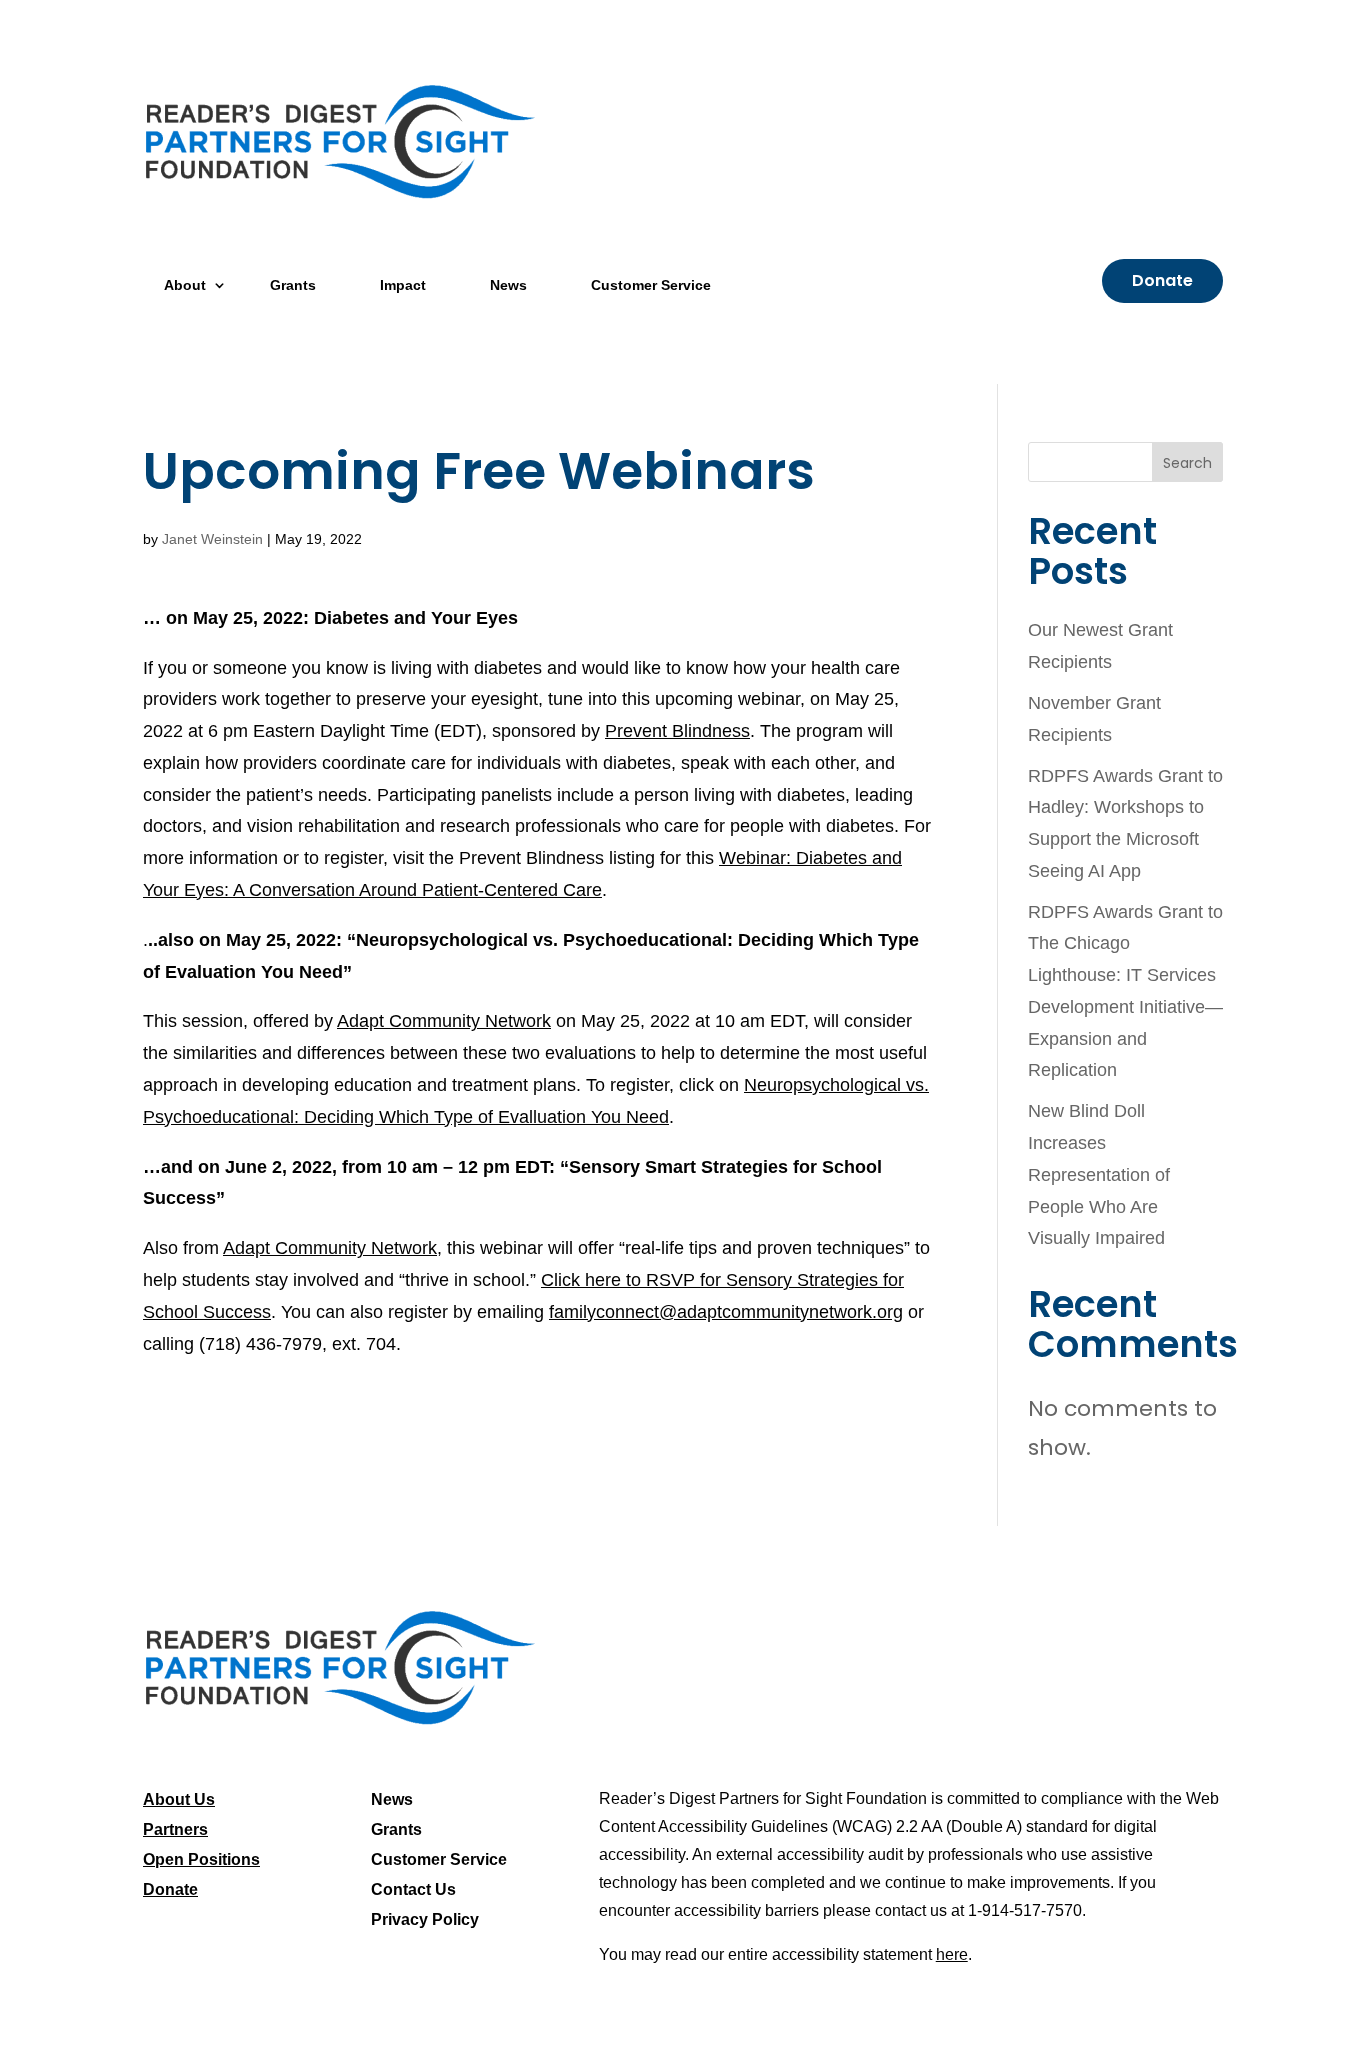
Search (1187, 463)
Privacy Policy (425, 1920)
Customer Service (651, 285)
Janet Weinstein (212, 539)
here (952, 1954)
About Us (179, 1800)
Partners (175, 1830)
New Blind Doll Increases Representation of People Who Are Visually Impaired (1099, 1174)
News (508, 285)
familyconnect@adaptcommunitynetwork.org (726, 1312)
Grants (293, 285)
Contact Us (413, 1890)
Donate (1162, 280)
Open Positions (201, 1860)
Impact (403, 285)
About (185, 285)
